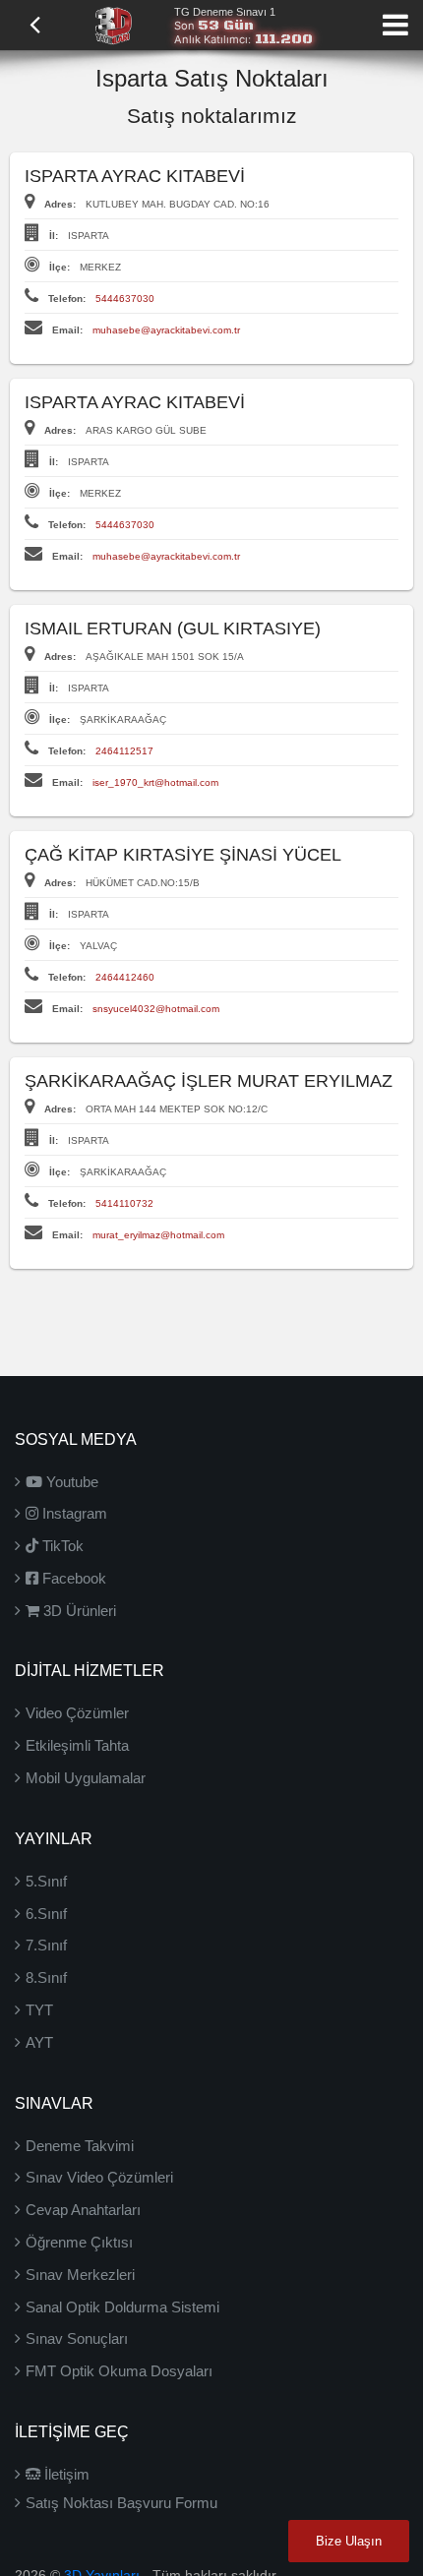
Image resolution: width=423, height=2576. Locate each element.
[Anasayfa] (113, 24)
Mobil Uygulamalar (86, 1778)
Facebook (72, 1578)
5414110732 (124, 1203)
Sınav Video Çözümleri (99, 2177)
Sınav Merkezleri (80, 2275)
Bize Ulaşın (349, 2541)
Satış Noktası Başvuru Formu (121, 2503)
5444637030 (125, 299)
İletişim (65, 2474)
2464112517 (124, 751)
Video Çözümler (77, 1713)
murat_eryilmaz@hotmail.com (158, 1235)
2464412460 (125, 977)
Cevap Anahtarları (83, 2210)
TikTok (61, 1546)
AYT (39, 2042)
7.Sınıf (46, 1945)
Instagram (73, 1513)
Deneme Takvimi (80, 2146)
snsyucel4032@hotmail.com (156, 1009)
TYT (39, 2010)
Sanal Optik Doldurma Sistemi (122, 2307)
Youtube (70, 1482)
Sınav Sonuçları (77, 2338)
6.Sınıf (46, 1914)
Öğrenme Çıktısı (79, 2242)
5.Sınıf (46, 1881)
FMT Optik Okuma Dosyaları (119, 2371)
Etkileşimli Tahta (77, 1745)
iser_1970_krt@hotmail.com (155, 782)
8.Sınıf (46, 1977)
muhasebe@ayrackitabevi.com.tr (166, 330)
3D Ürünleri (78, 1611)
